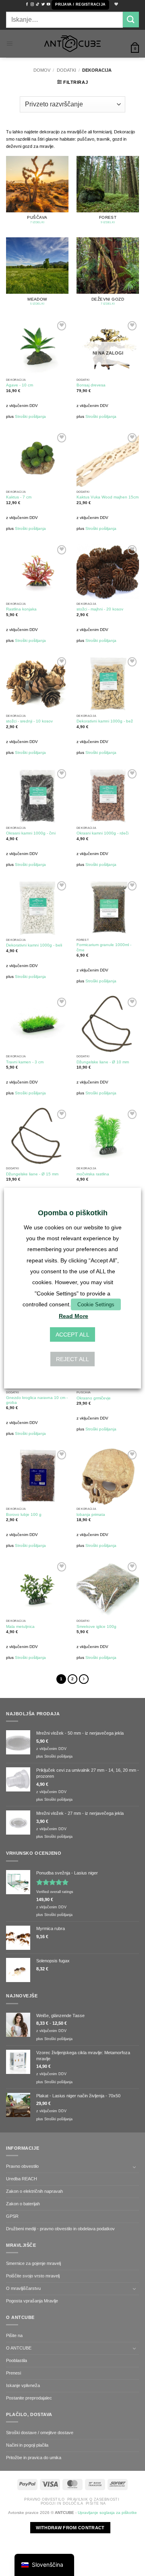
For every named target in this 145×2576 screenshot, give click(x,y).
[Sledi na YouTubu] (48, 4)
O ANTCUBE (19, 2348)
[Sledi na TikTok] (37, 4)
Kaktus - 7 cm (19, 497)
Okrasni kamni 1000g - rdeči (103, 833)
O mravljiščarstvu (23, 2288)
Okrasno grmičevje (94, 1398)
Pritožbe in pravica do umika (34, 2458)
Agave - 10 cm (20, 385)
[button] (80, 5)
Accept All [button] (72, 1335)
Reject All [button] (72, 1359)
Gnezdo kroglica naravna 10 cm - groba (37, 1400)
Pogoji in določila (62, 2503)
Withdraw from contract (70, 2528)
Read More (74, 1316)
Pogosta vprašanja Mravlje (32, 2301)
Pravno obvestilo (22, 2166)
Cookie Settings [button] (96, 1304)
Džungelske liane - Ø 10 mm (103, 1062)
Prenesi (13, 2373)
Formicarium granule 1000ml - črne (104, 947)
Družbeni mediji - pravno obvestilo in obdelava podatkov (60, 2229)
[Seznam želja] (115, 5)
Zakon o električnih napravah (34, 2191)
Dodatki (66, 70)
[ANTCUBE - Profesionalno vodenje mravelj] (72, 44)
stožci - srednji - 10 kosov (29, 721)
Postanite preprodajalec (29, 2398)
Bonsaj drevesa (91, 385)
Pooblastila (17, 2360)
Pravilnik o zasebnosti (93, 2499)
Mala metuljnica (20, 1626)
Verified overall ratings (55, 1892)
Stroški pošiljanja (30, 416)
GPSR (12, 2216)
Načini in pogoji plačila (27, 2445)
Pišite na (14, 2335)
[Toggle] (134, 2167)
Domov (42, 70)
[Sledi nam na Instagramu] (32, 4)
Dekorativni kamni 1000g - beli (34, 945)
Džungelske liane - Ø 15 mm (32, 1174)
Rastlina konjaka (21, 609)
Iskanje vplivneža (23, 2385)
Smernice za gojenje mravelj (33, 2263)
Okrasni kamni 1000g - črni (31, 833)
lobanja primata (91, 1514)
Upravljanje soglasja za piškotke (107, 2513)
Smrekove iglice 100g (96, 1626)
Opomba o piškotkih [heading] (73, 1212)
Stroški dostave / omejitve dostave (40, 2433)
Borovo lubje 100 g (24, 1514)
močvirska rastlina (93, 1174)
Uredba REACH (22, 2179)
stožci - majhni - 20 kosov (100, 609)
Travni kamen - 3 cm (25, 1062)
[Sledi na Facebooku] (27, 4)
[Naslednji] (84, 1679)
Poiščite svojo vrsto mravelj (33, 2276)
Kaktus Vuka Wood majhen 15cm (108, 497)
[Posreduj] (131, 20)
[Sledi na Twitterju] (43, 4)
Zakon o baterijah (23, 2204)
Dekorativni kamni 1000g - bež (105, 721)
